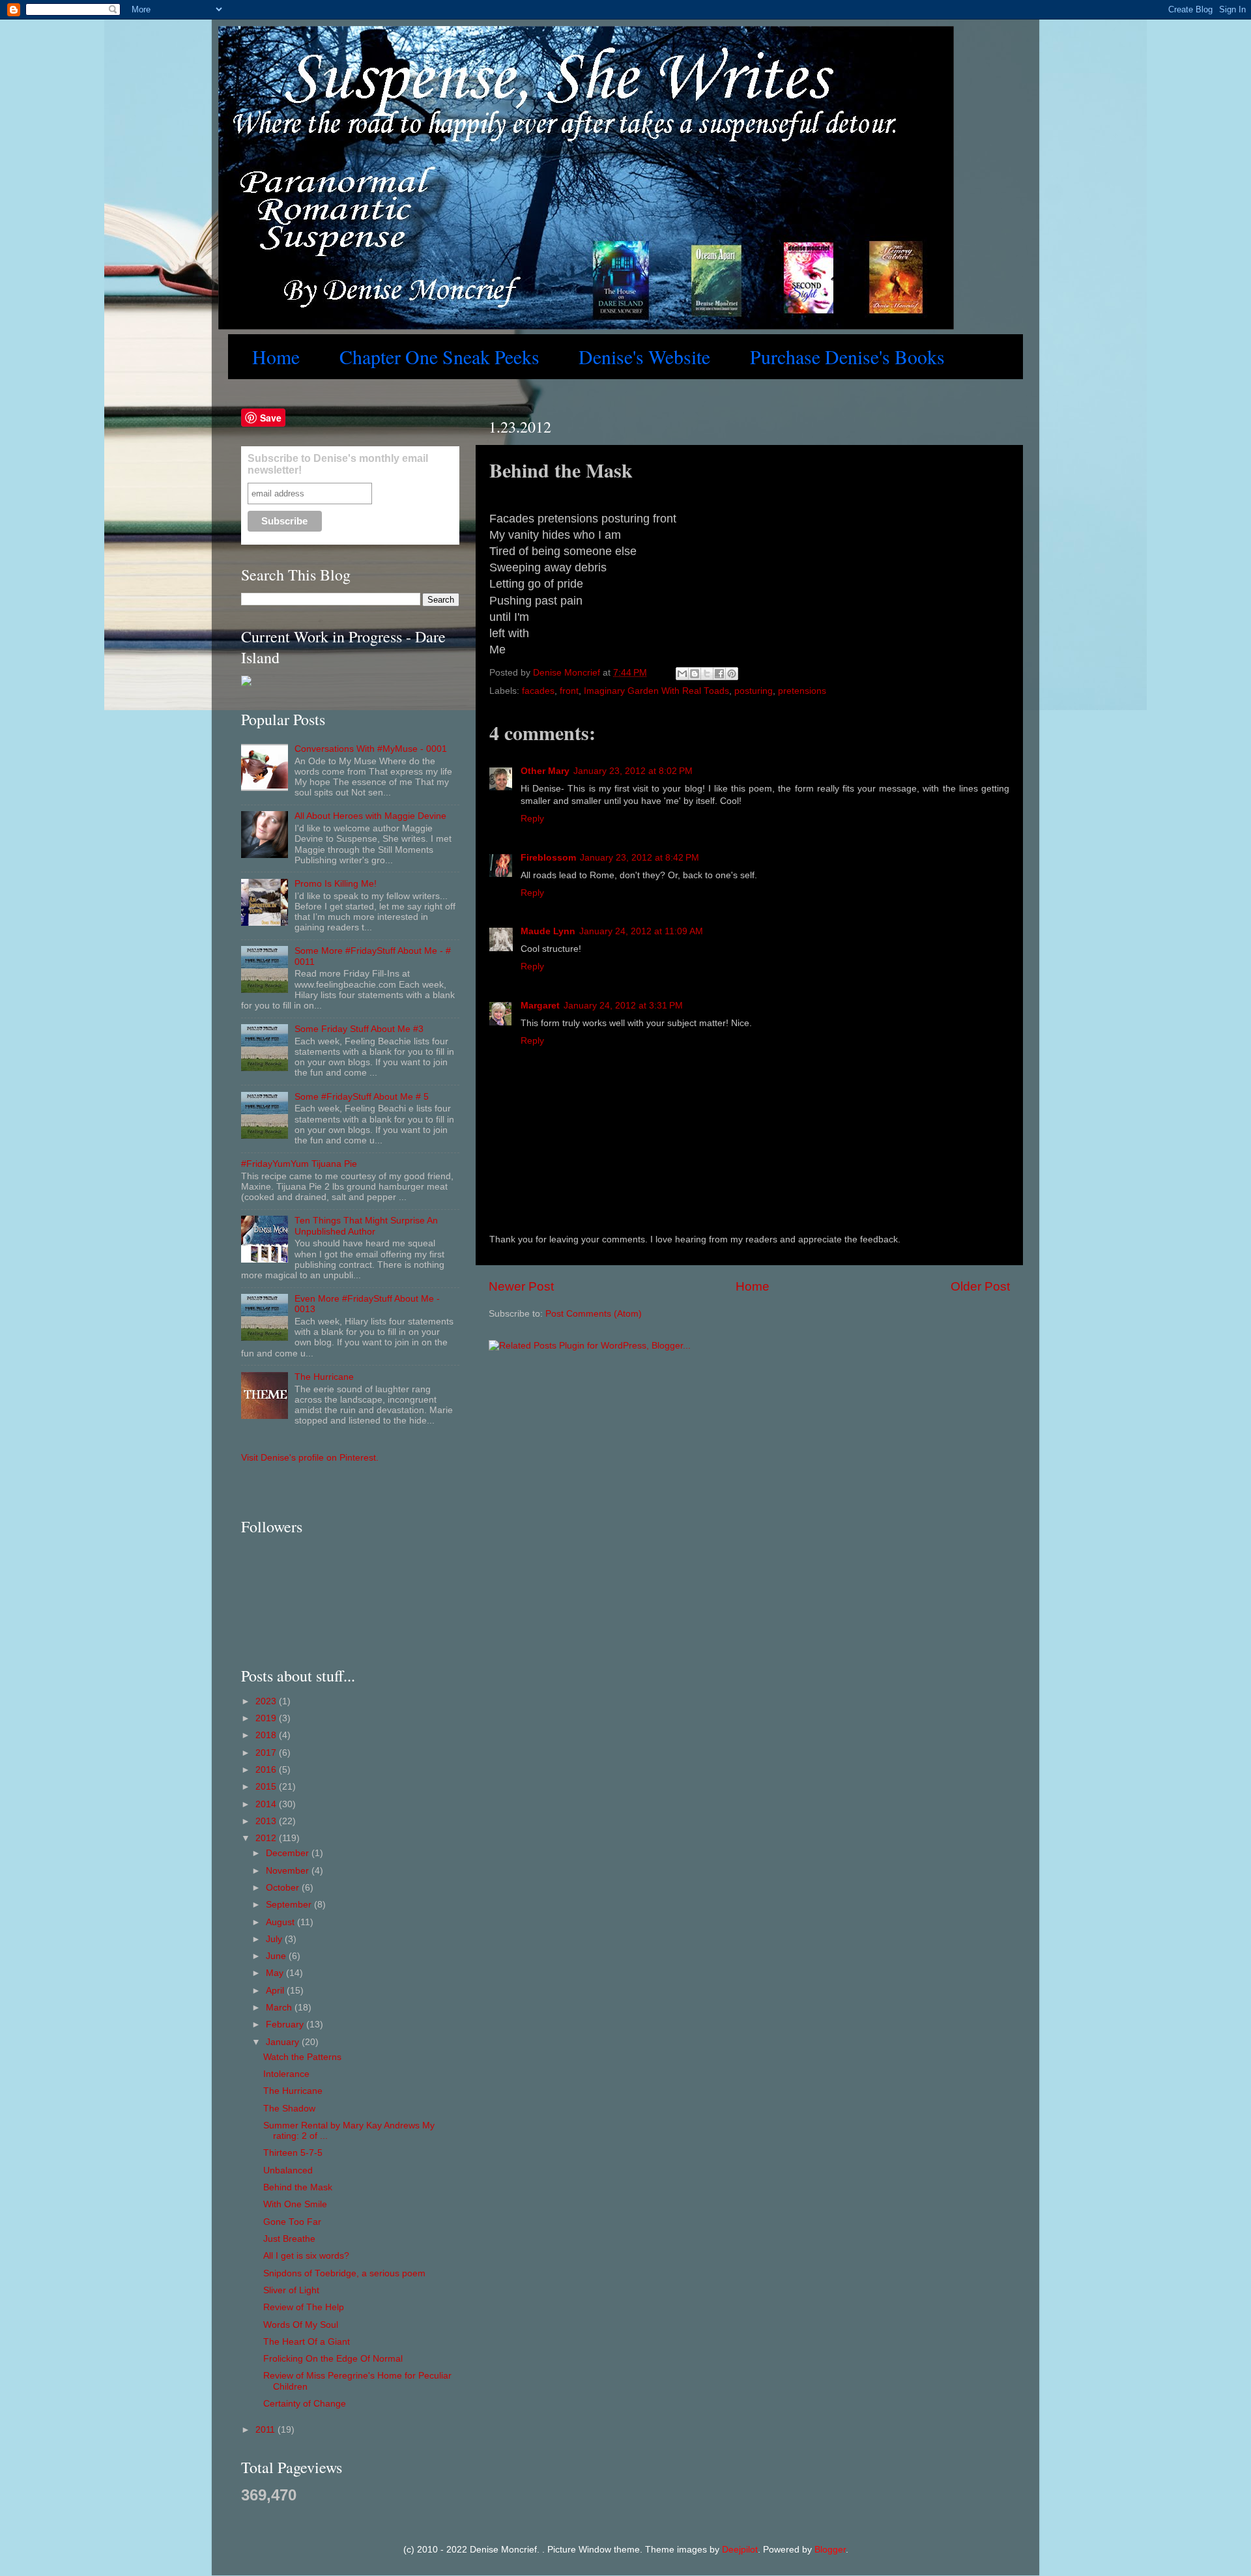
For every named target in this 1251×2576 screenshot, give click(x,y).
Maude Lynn (548, 931)
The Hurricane (324, 1377)
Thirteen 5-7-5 (293, 2153)
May (276, 1973)
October (284, 1888)
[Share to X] (707, 674)
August (281, 1922)
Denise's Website (644, 357)
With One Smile (295, 2204)
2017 (267, 1753)
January (284, 2042)
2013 (267, 1821)
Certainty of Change (305, 2404)
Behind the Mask (298, 2187)
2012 (267, 1838)
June (277, 1956)
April (276, 1991)
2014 (267, 1804)
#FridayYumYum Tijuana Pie (299, 1164)
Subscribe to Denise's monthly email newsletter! (338, 464)
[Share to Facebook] (719, 674)
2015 (267, 1787)
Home (276, 357)
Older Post (980, 1286)
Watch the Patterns (302, 2057)
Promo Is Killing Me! (336, 884)
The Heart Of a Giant (307, 2342)
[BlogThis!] (695, 674)
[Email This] (682, 674)
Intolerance (286, 2074)
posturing (754, 691)
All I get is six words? (306, 2256)
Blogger (830, 2550)
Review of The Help (304, 2307)
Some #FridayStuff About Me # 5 (362, 1097)
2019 (267, 1718)
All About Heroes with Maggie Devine (370, 816)
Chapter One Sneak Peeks (439, 357)
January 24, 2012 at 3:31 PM (623, 1006)
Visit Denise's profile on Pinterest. (310, 1458)
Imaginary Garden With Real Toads (656, 691)
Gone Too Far (292, 2222)
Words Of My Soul (301, 2325)
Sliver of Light (291, 2290)
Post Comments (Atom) (594, 1314)
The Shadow (289, 2109)
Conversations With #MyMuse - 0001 (371, 749)
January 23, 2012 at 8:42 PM (640, 858)
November (289, 1871)
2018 (267, 1735)
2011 (266, 2430)
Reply (532, 819)
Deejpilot (740, 2550)
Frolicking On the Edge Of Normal (333, 2359)
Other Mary (545, 771)
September (290, 1905)
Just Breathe (289, 2239)
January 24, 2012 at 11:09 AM (641, 931)
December (289, 1853)
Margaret (540, 1006)
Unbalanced (288, 2170)
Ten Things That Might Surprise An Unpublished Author (366, 1226)
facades (538, 691)
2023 (267, 1701)
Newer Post (521, 1286)
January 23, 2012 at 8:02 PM (633, 771)
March (280, 2008)
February (286, 2025)
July (275, 1939)
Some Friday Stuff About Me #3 (359, 1029)
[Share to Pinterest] (732, 674)
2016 (267, 1770)
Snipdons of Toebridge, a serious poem (344, 2273)
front (569, 691)
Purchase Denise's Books (847, 357)
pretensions (802, 691)
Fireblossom (548, 858)
